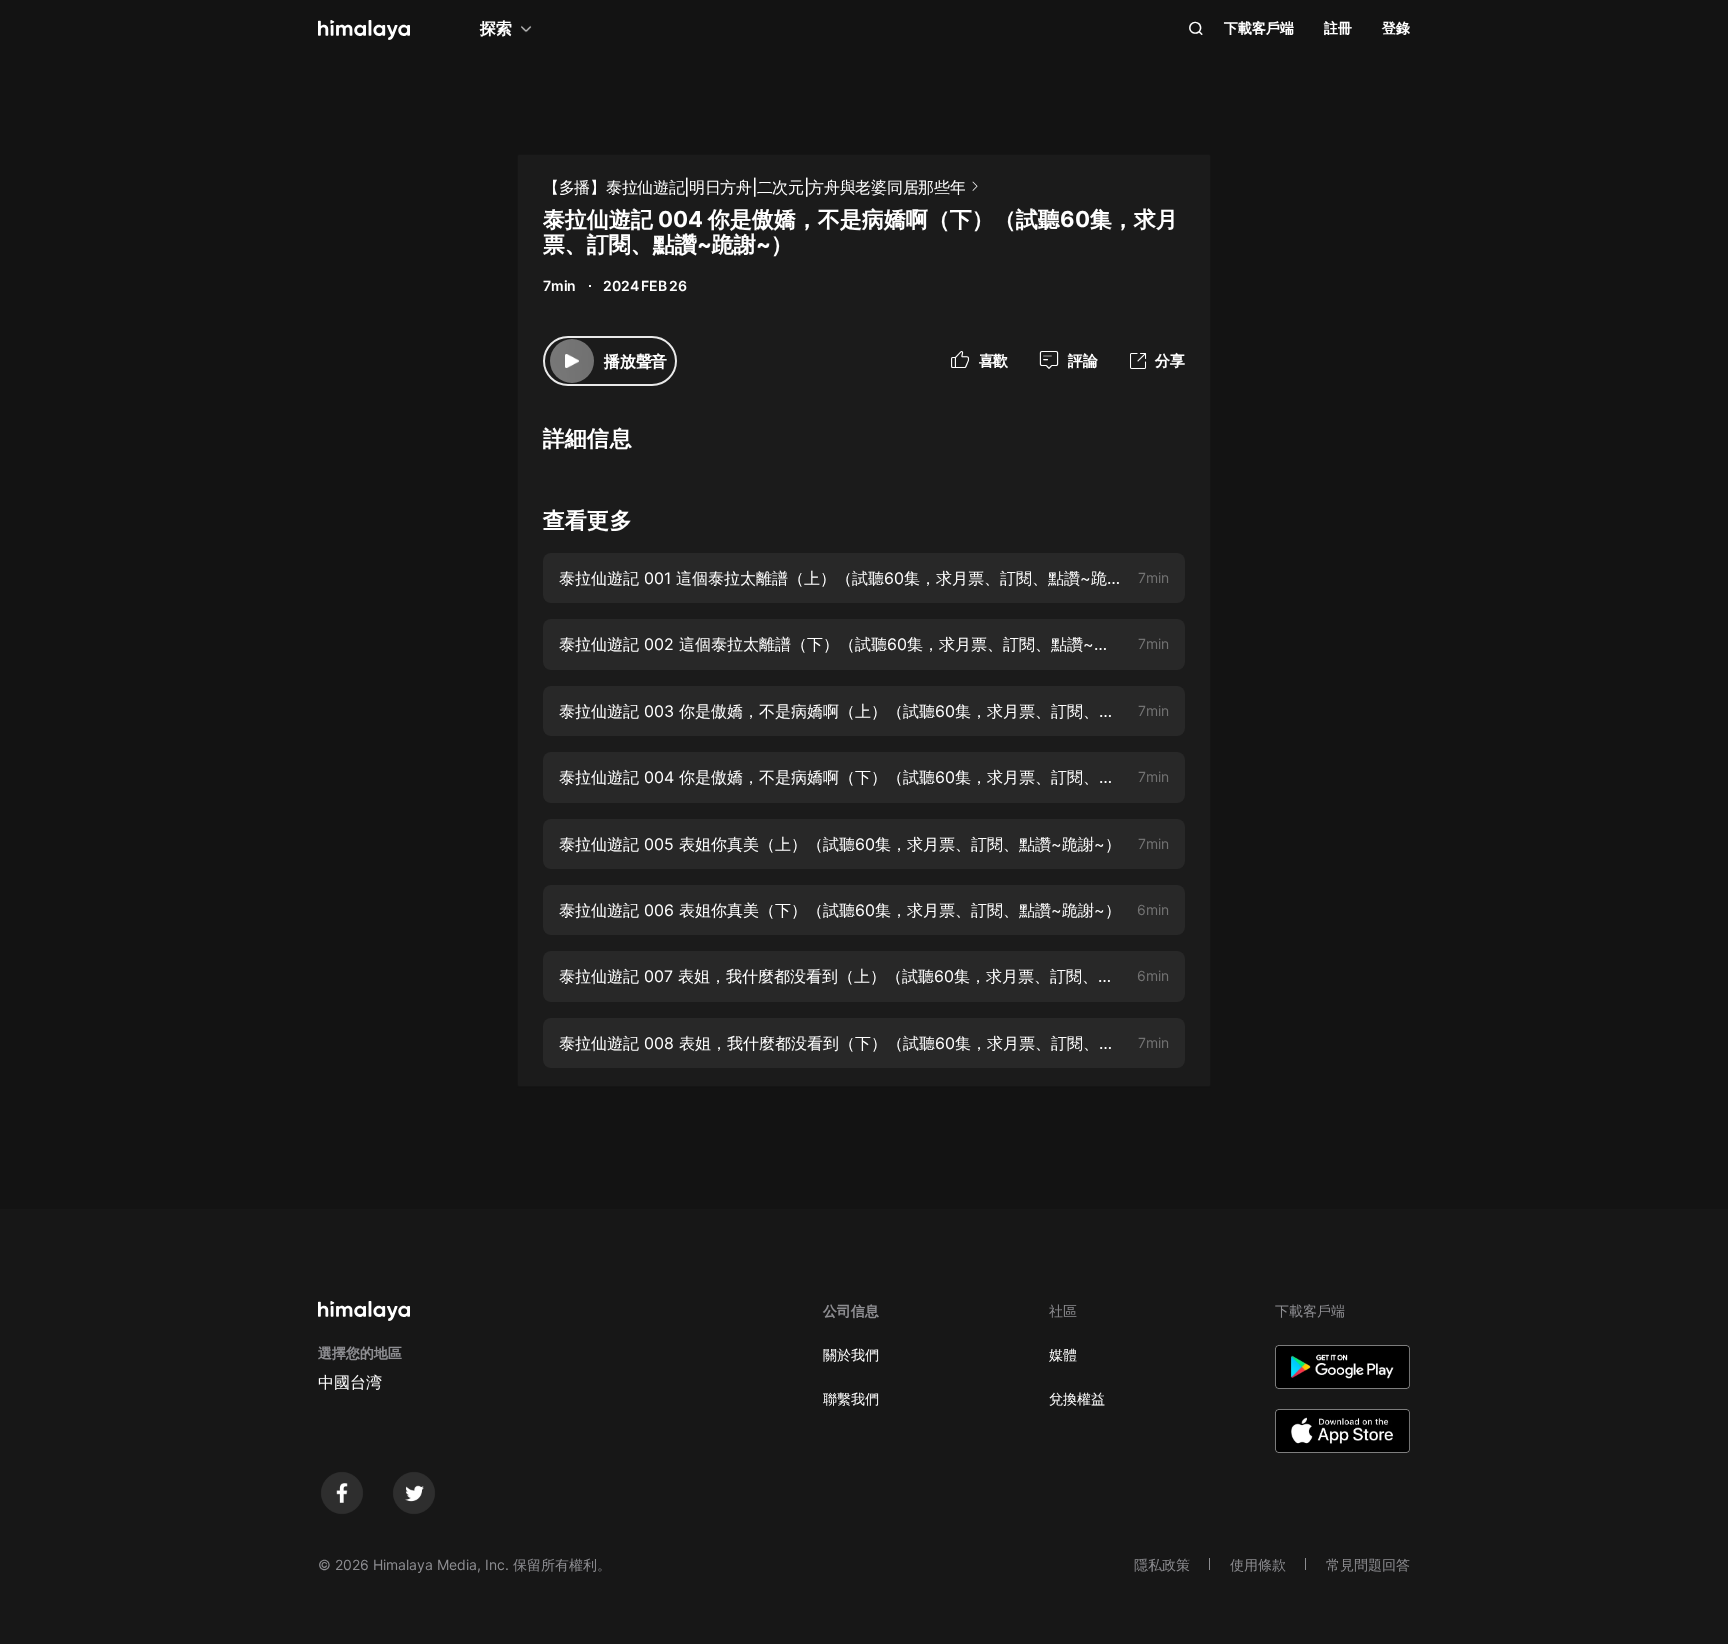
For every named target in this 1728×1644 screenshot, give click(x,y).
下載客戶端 (1259, 27)
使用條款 (1258, 1564)
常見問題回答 (1368, 1564)
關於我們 (851, 1354)
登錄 (1396, 27)
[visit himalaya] (364, 30)
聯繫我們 (851, 1398)
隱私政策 (1162, 1564)
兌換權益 (1077, 1398)
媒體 (1063, 1354)
